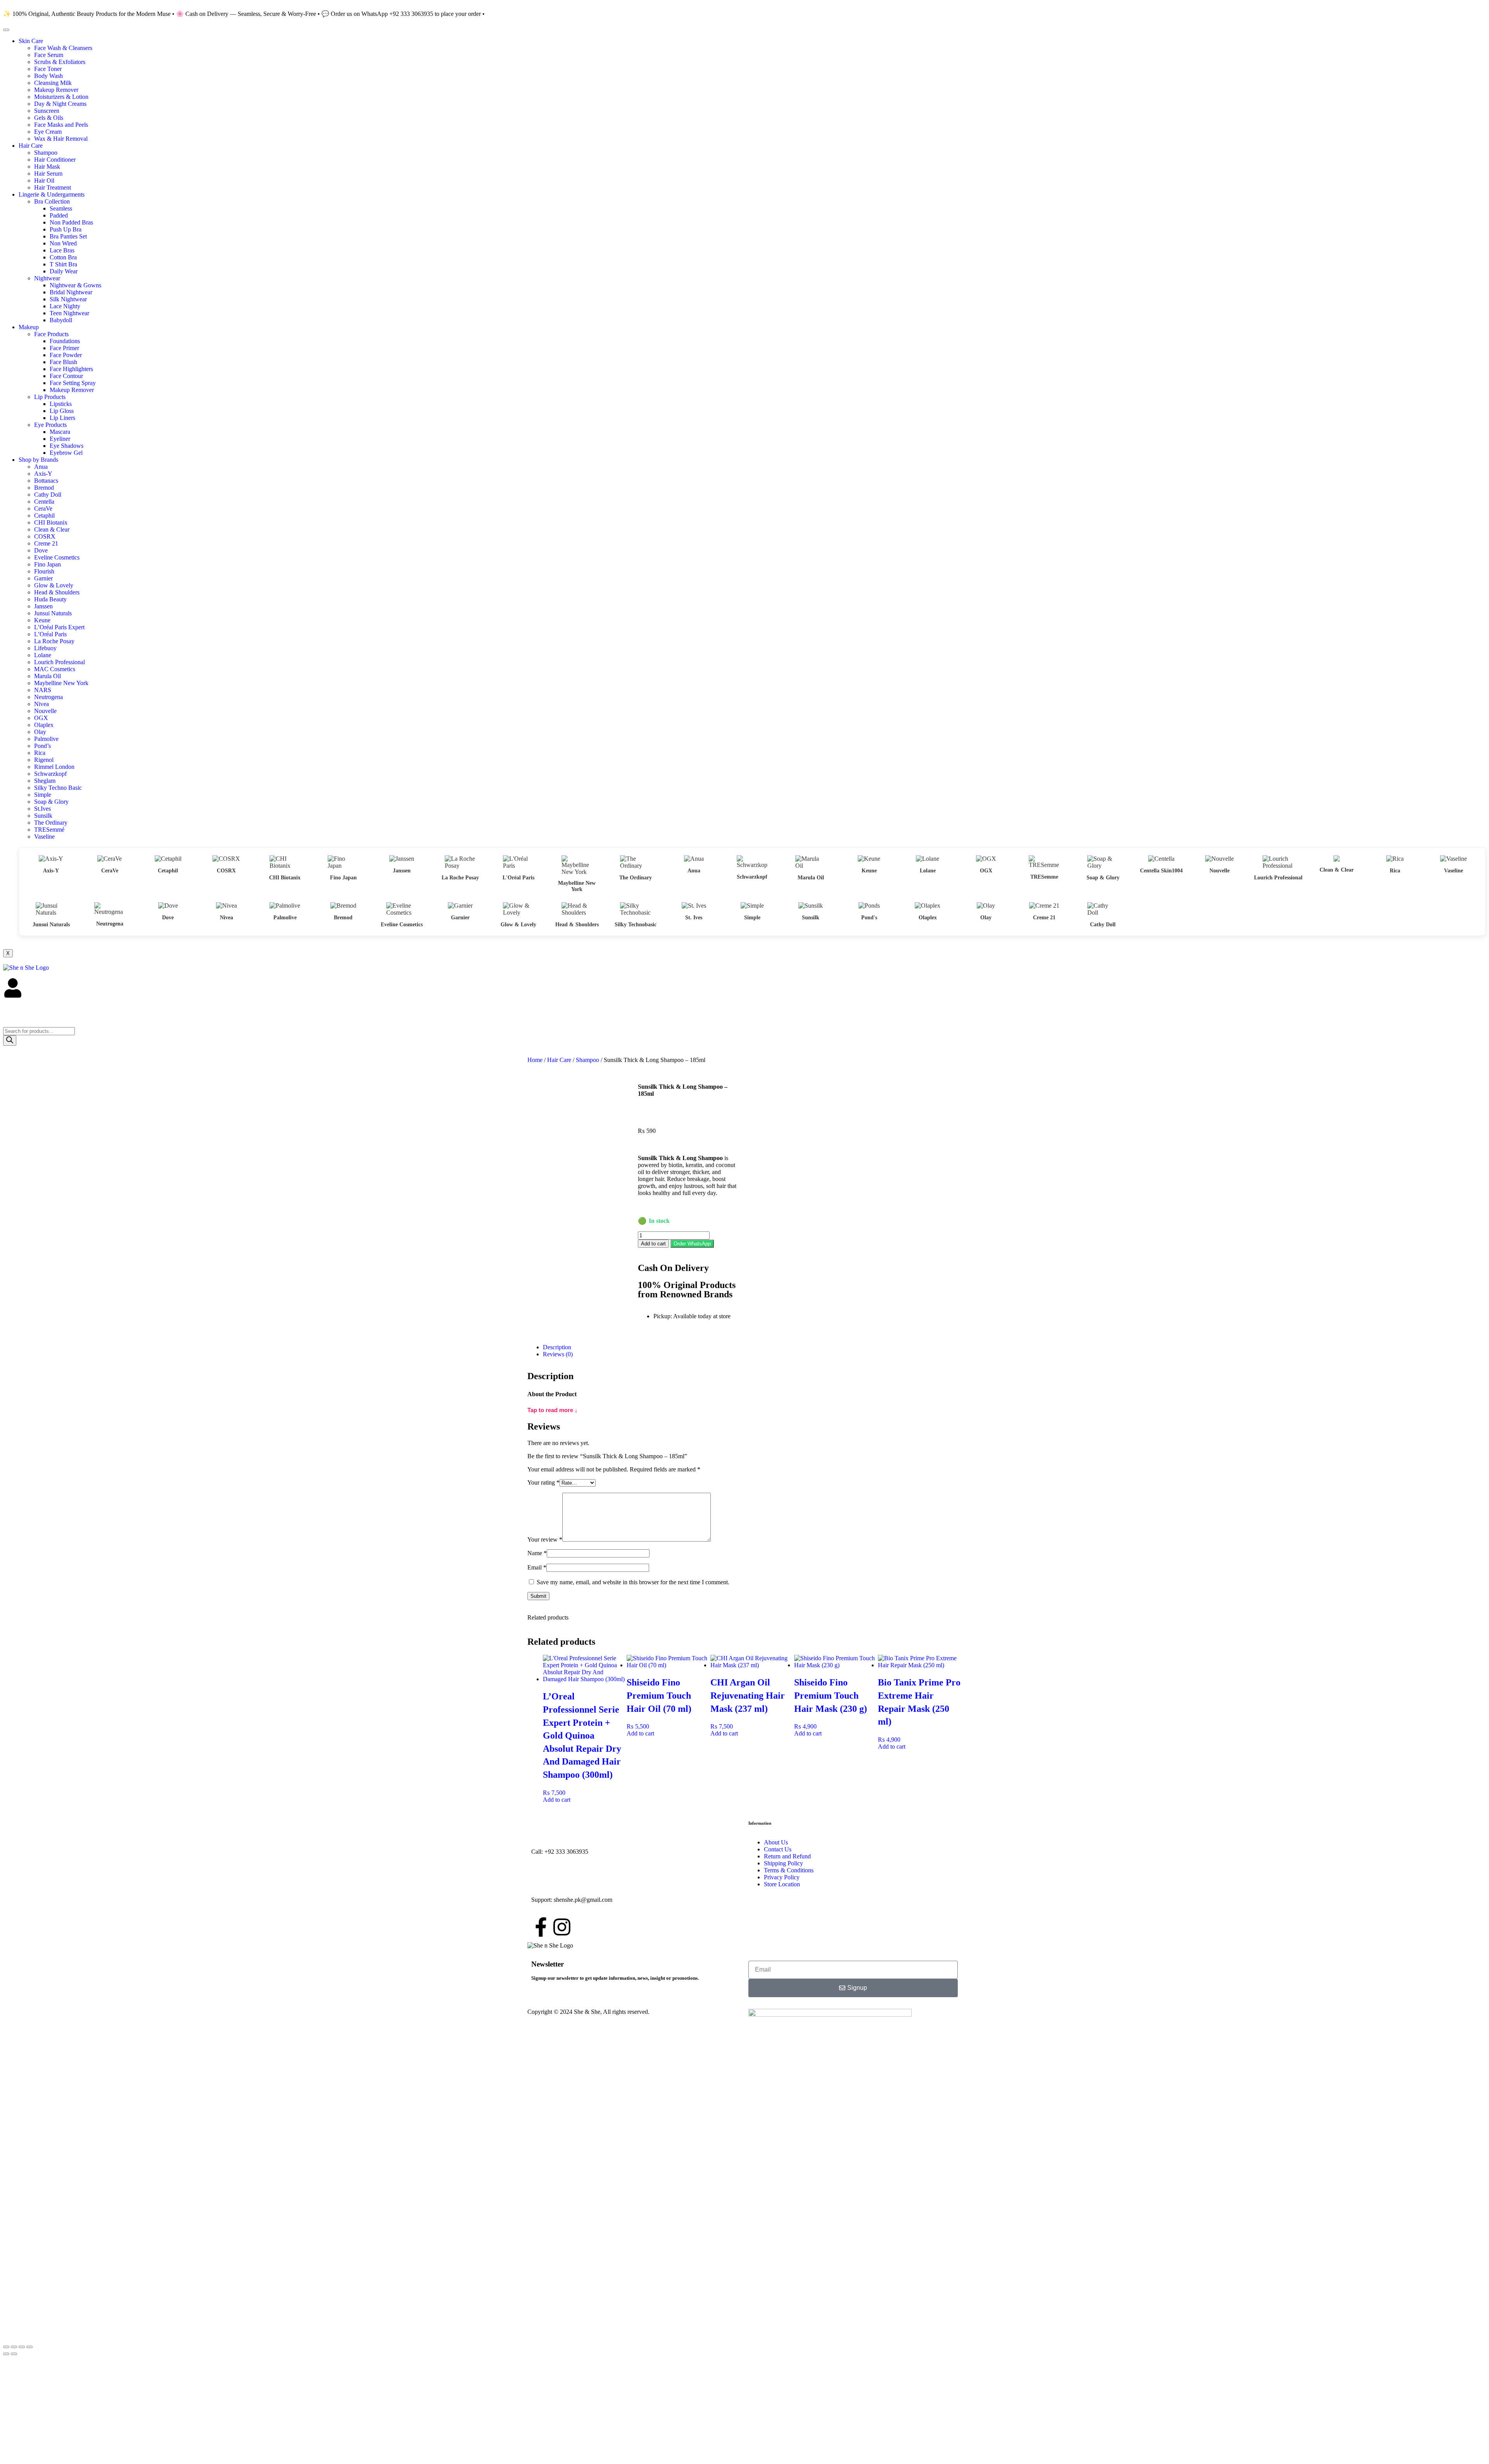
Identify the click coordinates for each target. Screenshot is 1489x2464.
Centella (44, 502)
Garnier (43, 578)
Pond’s (42, 746)
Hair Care (31, 146)
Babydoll (61, 320)
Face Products (51, 334)
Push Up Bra (66, 229)
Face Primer (64, 348)
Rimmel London (54, 767)
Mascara (60, 432)
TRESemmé (49, 830)
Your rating (543, 1482)
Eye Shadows (67, 446)
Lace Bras (62, 250)
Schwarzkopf (50, 774)
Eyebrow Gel (66, 453)
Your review (545, 1539)
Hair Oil (44, 180)
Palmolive (46, 739)
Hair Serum (48, 174)
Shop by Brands (38, 460)
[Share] (22, 2347)
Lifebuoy (45, 648)
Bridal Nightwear (71, 292)
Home (535, 1060)
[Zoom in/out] (6, 2347)
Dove (41, 550)
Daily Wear (64, 271)
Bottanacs (46, 481)
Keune (42, 620)
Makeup (29, 327)
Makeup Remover (56, 90)
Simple (43, 795)
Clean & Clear (52, 529)
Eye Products (50, 425)
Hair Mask (47, 167)
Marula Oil (48, 676)
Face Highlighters (71, 369)
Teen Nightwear (69, 313)
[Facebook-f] (541, 1927)
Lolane (43, 655)
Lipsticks (61, 404)
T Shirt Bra (63, 264)
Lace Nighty (65, 306)
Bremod (44, 488)
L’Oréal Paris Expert (59, 627)
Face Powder (66, 355)
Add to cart (653, 1244)
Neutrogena (48, 697)
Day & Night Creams (60, 104)
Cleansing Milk (53, 83)
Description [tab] (557, 1347)
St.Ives (42, 809)
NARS (43, 690)
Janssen (43, 606)
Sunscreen (47, 111)
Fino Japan (48, 564)
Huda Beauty (50, 599)
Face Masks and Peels (61, 125)
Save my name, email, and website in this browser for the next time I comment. (633, 1582)
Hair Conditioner (55, 160)
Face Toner (48, 69)
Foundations (65, 341)
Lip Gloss (62, 411)
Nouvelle (45, 711)
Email (537, 1567)
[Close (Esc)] (29, 2347)
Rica (40, 753)
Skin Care (31, 41)
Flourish (44, 571)
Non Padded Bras (71, 222)
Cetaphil (44, 515)
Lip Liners (62, 418)
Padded (59, 215)
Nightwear (47, 278)
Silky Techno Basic (58, 788)
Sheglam (45, 781)
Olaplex (44, 725)
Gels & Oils (49, 118)
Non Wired (63, 243)
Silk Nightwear (68, 299)
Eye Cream (48, 132)
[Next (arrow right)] (14, 2354)
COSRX (45, 536)
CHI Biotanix (51, 522)
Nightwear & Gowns (75, 285)
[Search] (10, 1040)
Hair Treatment (53, 187)
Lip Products (50, 397)
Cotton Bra (63, 257)
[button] (692, 1243)
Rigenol (44, 760)
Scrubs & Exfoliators (60, 62)
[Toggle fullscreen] (14, 2347)
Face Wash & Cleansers (63, 48)
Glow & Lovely (54, 585)
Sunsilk (43, 816)
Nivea (41, 704)
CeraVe (43, 509)
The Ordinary (51, 823)
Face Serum (49, 55)
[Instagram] (562, 1927)
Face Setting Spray (73, 383)
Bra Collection (52, 201)
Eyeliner (60, 439)
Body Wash (48, 76)
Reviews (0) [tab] (558, 1354)
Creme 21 (46, 543)
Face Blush (63, 362)
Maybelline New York (61, 683)
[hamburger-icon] (6, 30)
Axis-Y (43, 474)
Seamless (61, 208)
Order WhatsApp (692, 1244)
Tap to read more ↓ (553, 1410)
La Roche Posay (54, 641)
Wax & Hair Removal (61, 139)
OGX (41, 718)
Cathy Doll (48, 495)
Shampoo (46, 153)
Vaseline (44, 837)
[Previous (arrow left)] (6, 2354)
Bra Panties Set (68, 236)
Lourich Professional (60, 662)
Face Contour (66, 376)
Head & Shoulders (57, 592)
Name (537, 1553)
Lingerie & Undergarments (52, 194)
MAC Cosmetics (55, 669)
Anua (41, 467)
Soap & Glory (51, 802)
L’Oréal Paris (50, 634)
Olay (40, 732)
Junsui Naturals (53, 613)
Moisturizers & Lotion (61, 97)
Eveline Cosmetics (57, 557)
